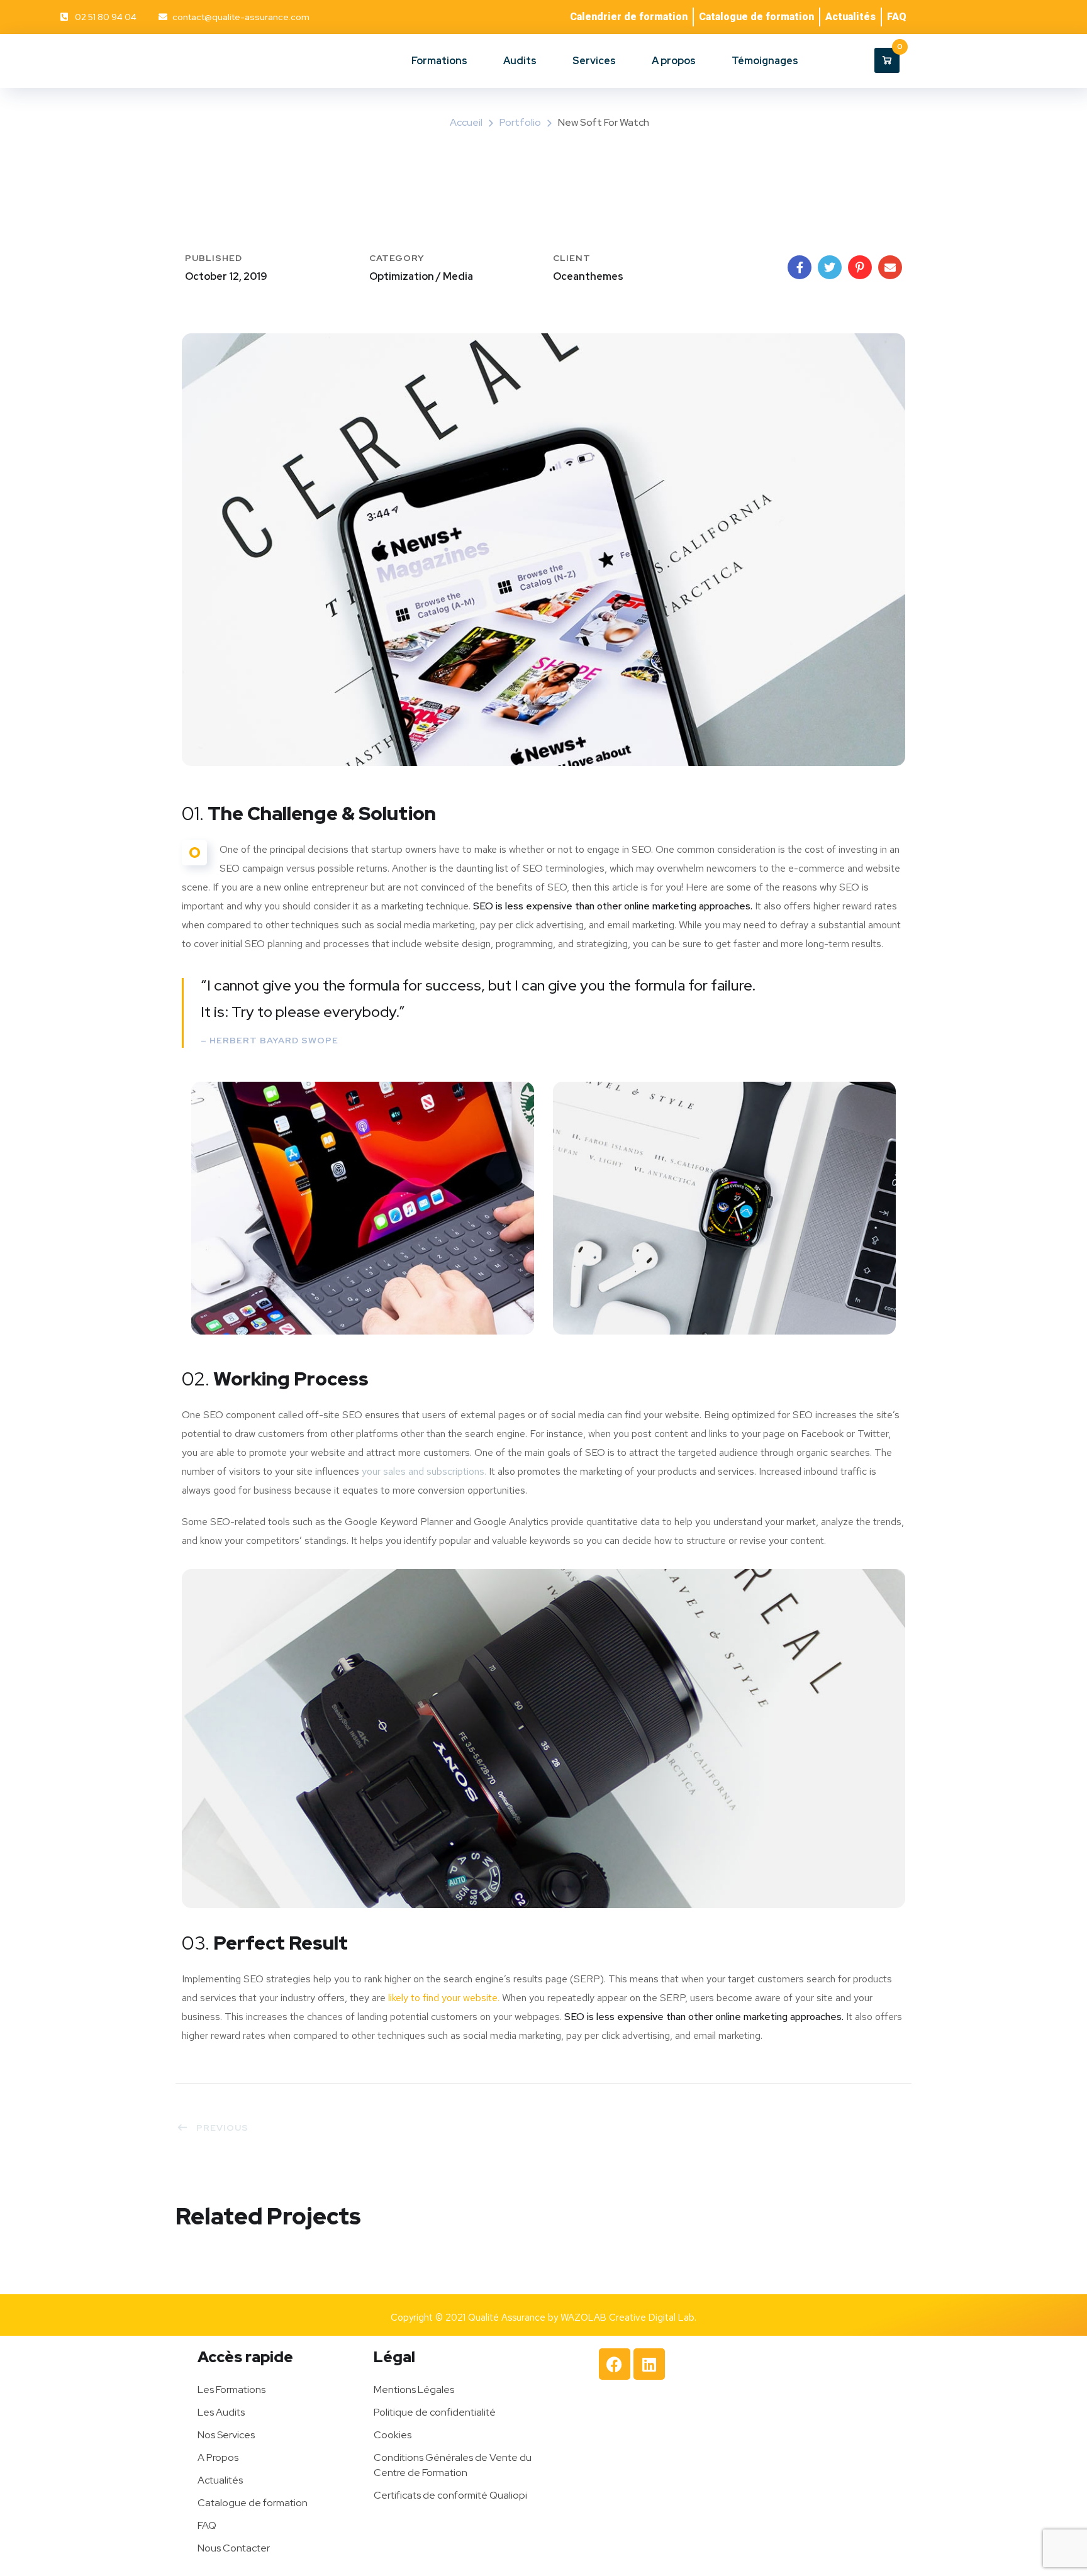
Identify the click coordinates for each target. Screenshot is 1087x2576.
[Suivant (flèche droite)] (1065, 1288)
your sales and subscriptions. (424, 1471)
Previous (222, 2128)
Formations (439, 61)
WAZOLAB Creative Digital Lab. (628, 2318)
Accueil (466, 122)
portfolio (520, 122)
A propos (674, 61)
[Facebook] (615, 2364)
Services (594, 61)
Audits (520, 61)
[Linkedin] (649, 2364)
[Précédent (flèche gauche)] (22, 1288)
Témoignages (765, 61)
